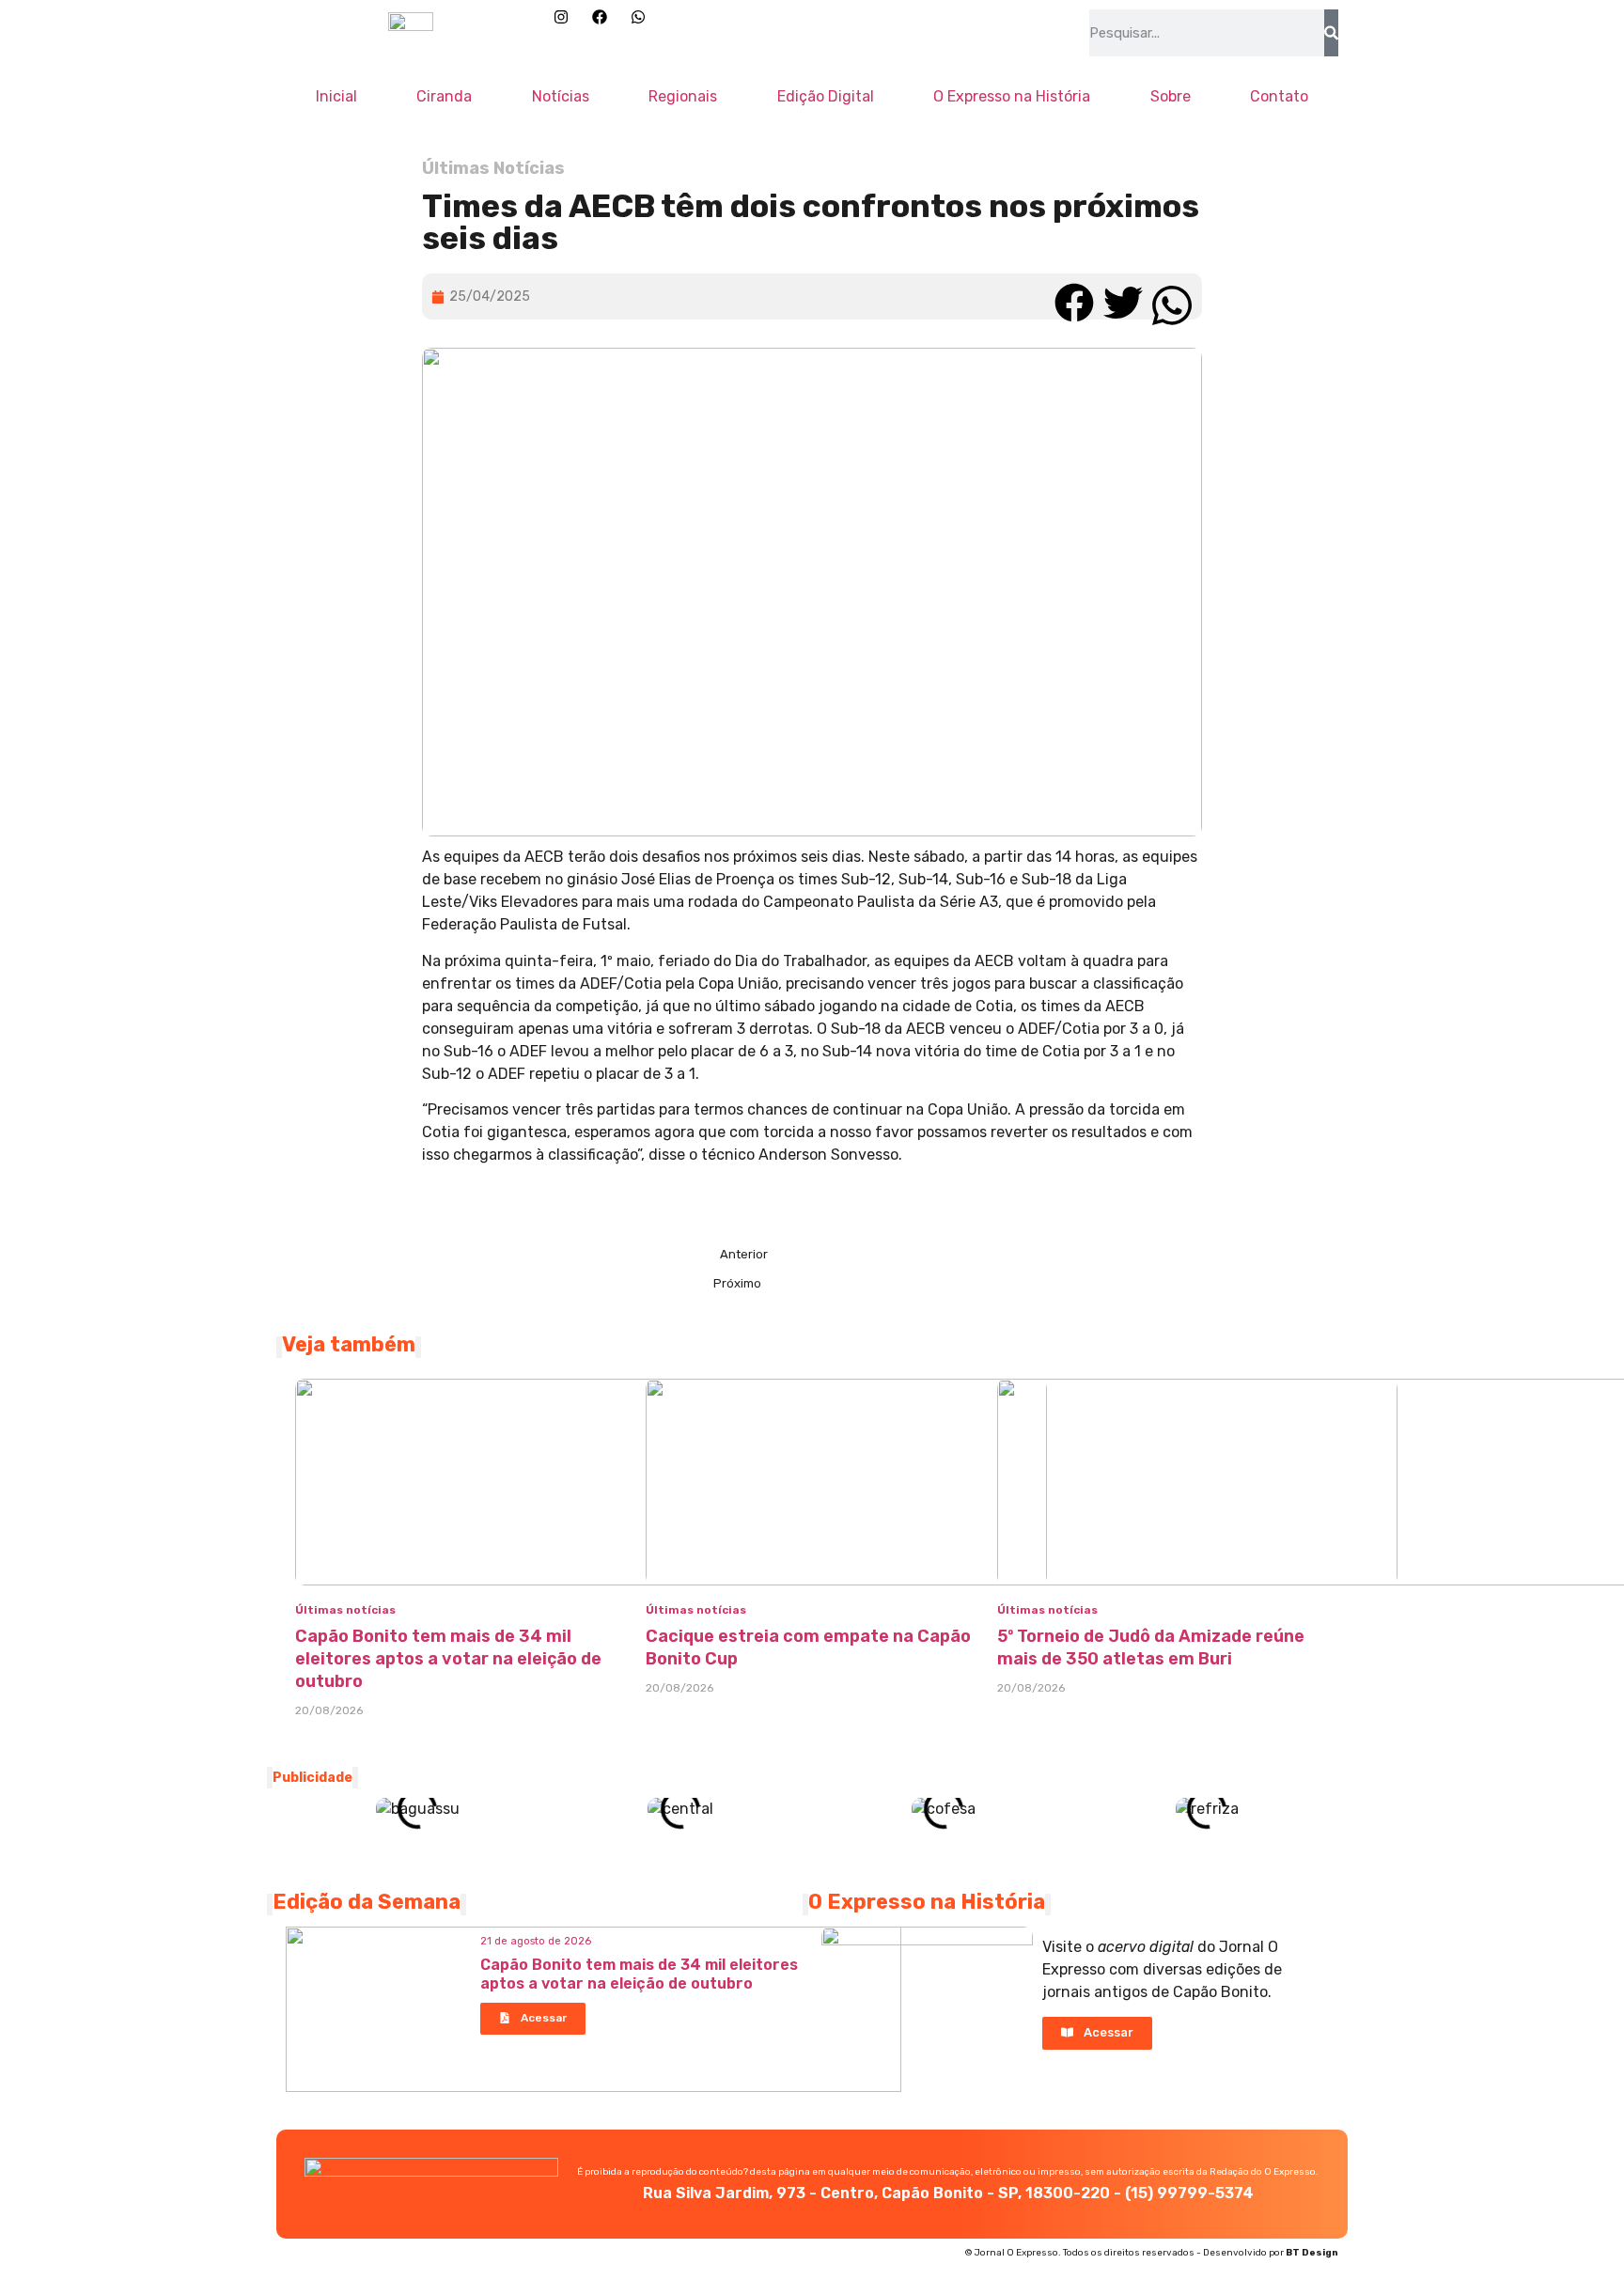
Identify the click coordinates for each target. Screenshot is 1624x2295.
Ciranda (444, 96)
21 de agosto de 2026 (536, 1941)
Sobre (1171, 96)
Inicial (336, 96)
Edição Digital (826, 96)
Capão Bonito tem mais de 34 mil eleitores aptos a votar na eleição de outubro (448, 1659)
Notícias (561, 96)
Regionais (683, 96)
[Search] (1331, 33)
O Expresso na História (1012, 96)
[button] (1074, 297)
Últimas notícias (345, 1610)
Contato (1279, 96)
